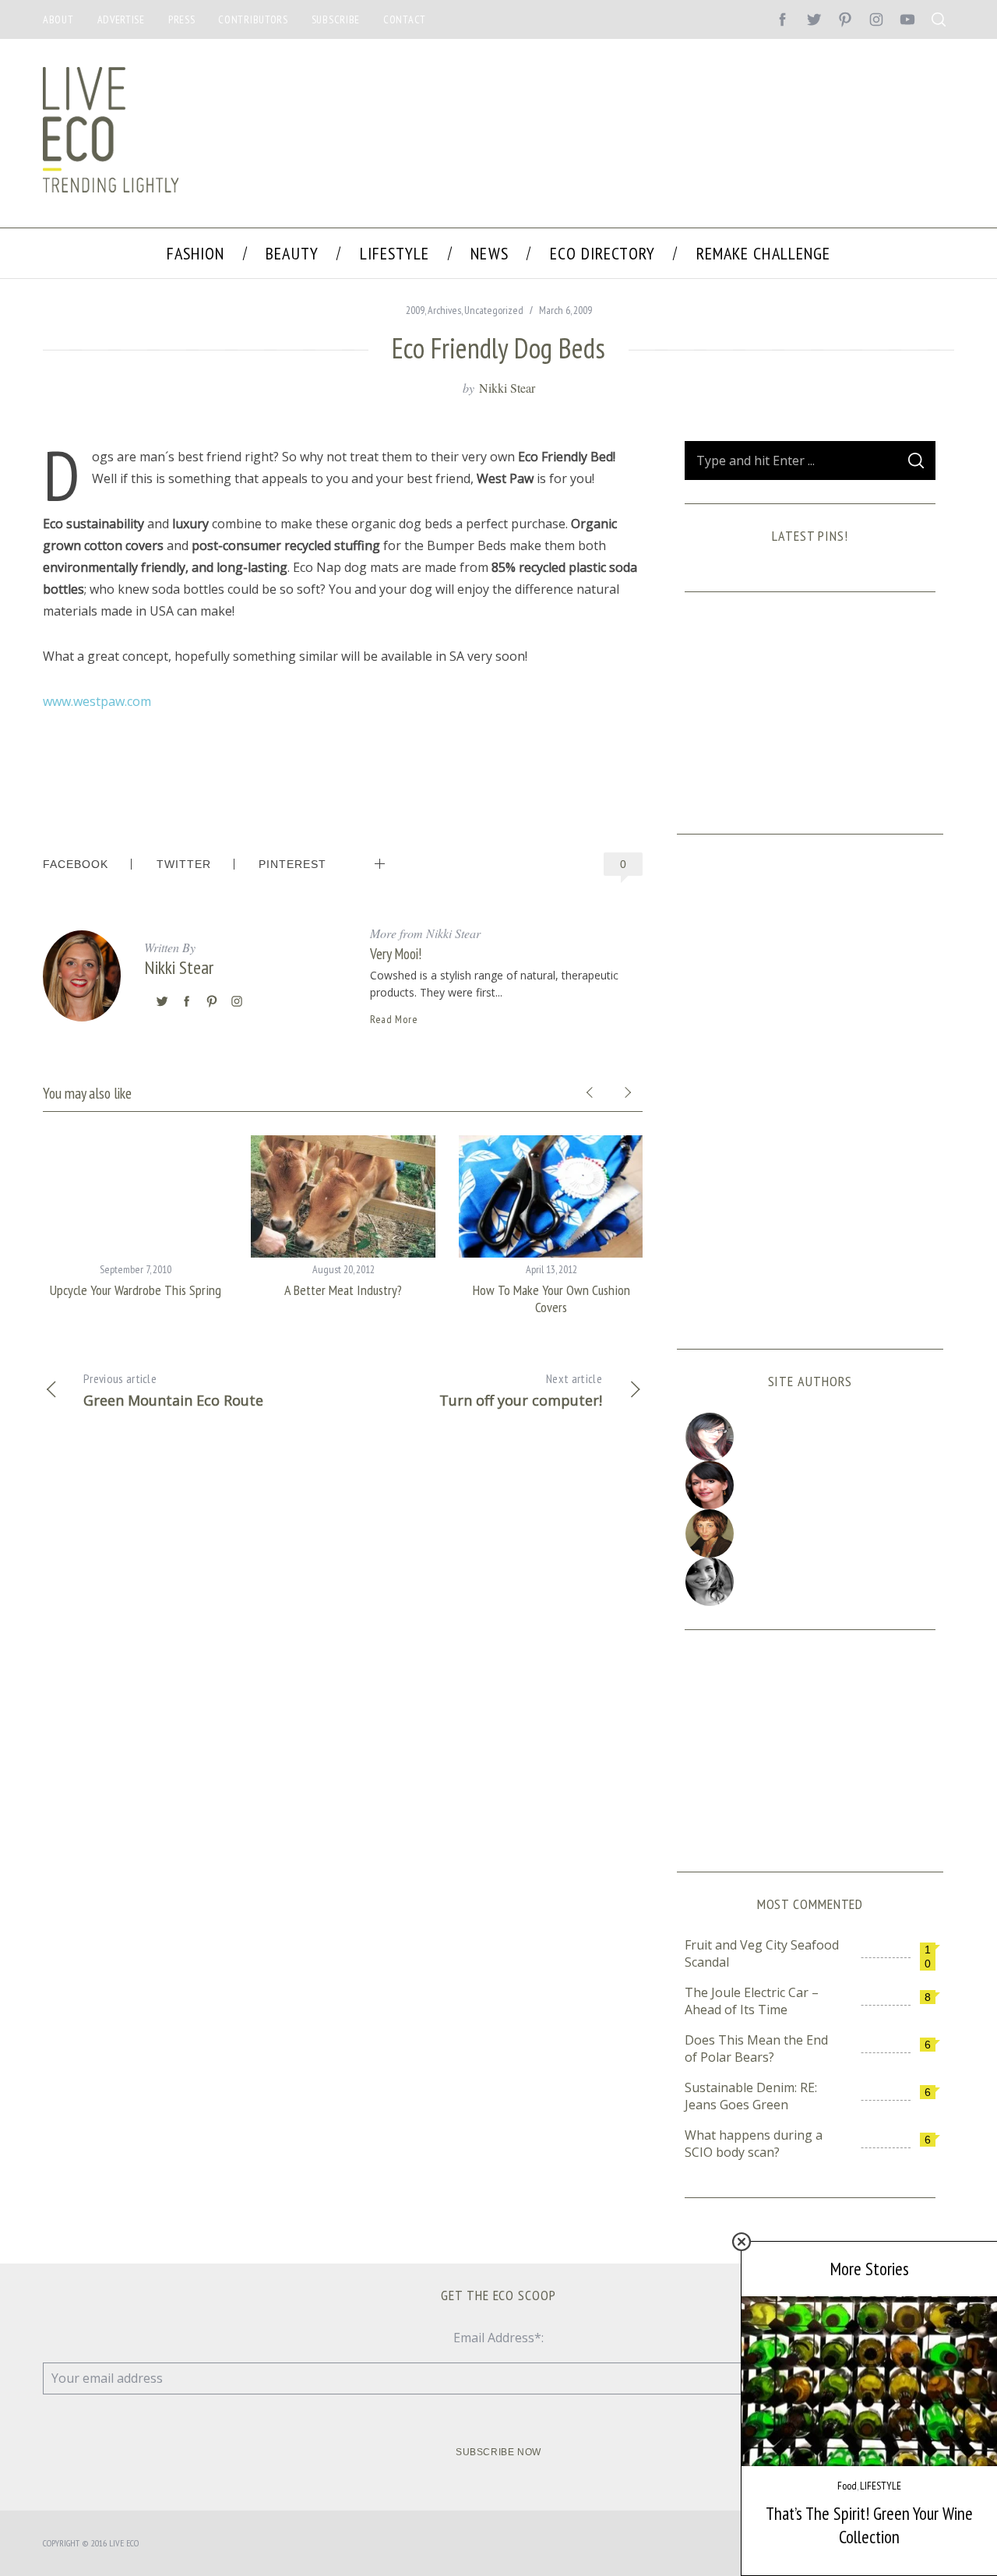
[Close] (742, 2242)
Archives (444, 310)
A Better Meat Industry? (343, 1290)
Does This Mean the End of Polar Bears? (756, 2048)
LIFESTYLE (881, 2486)
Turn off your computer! (521, 1390)
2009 (415, 310)
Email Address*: (498, 2338)
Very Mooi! (396, 953)
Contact (405, 19)
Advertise (121, 19)
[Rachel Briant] (810, 1533)
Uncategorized (494, 310)
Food (847, 2486)
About (58, 19)
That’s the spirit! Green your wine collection (869, 2525)
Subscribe (336, 19)
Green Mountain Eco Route (173, 1390)
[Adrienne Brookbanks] (810, 1485)
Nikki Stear (507, 388)
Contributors (253, 19)
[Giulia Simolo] (810, 1437)
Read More (394, 1019)
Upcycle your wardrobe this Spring (136, 1290)
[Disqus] (343, 1674)
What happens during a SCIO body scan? (754, 2144)
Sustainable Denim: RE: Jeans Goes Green (751, 2096)
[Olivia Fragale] (810, 1582)
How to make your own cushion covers (551, 1299)
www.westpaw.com (97, 701)
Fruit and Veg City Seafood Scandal (762, 1953)
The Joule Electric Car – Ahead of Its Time (752, 2001)
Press (182, 19)
